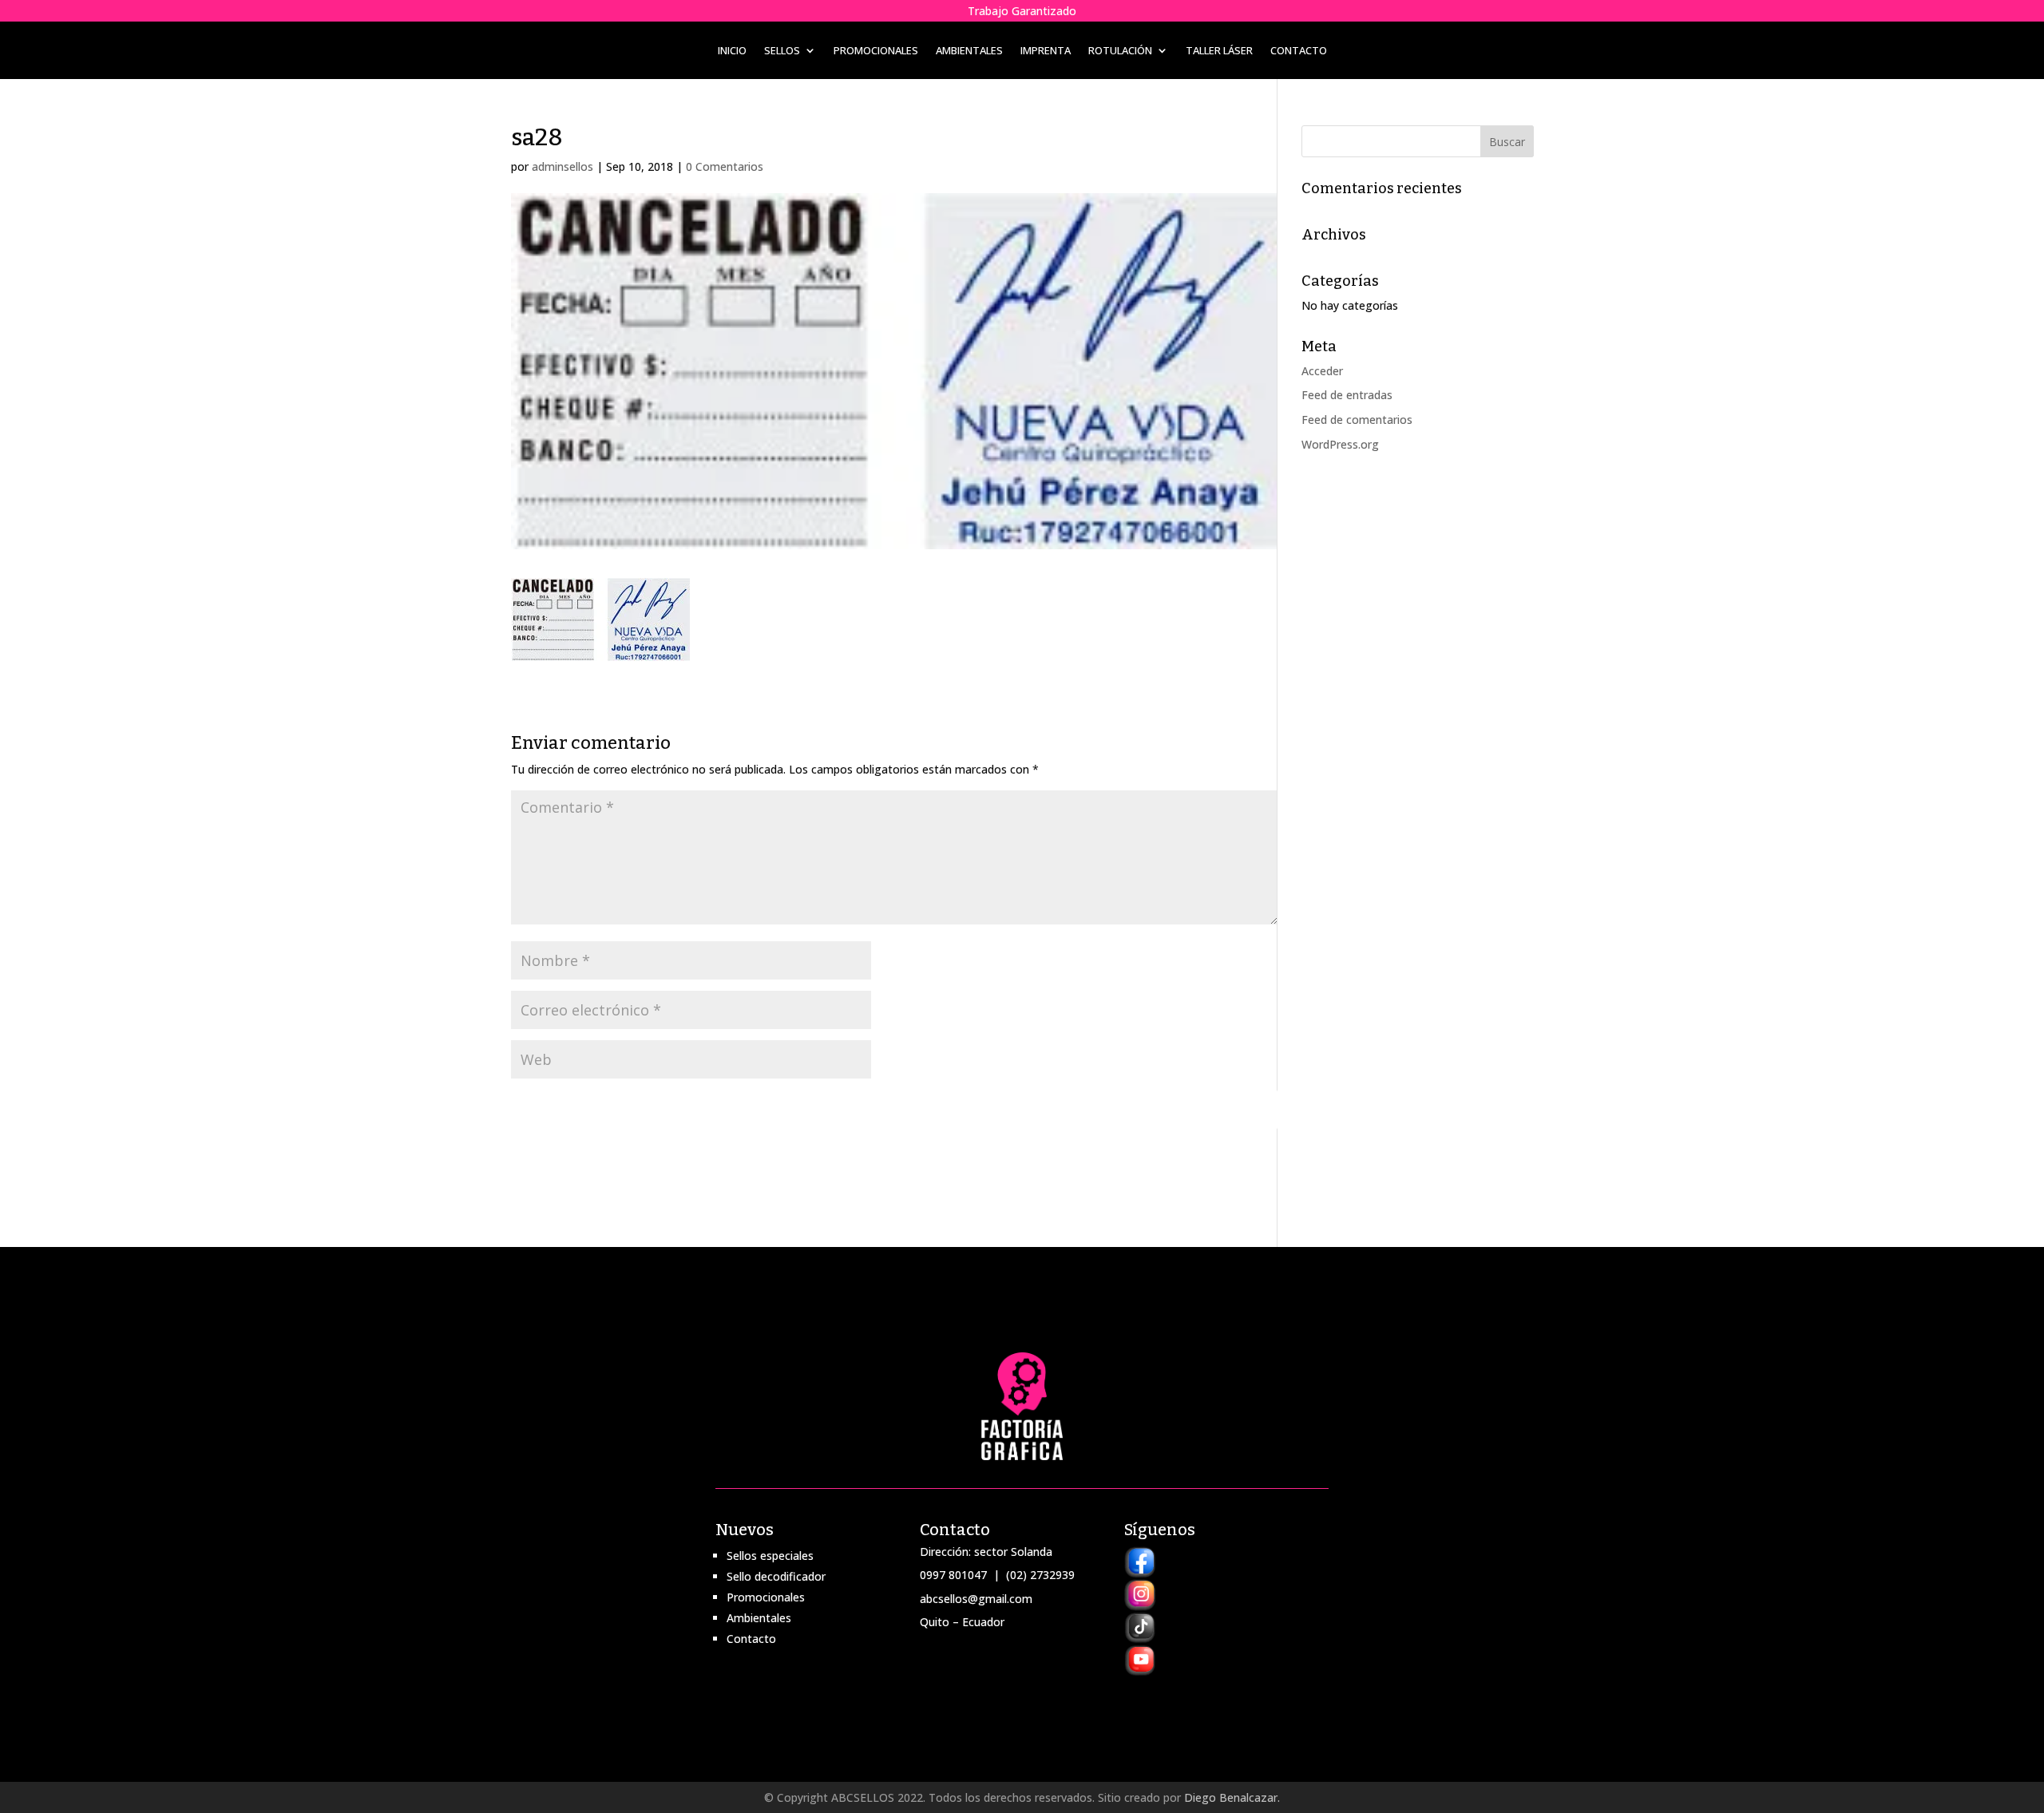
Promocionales (876, 51)
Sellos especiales (770, 1556)
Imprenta (1046, 51)
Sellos (782, 51)
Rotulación (1120, 51)
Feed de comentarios (1357, 420)
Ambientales (969, 51)
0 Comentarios (725, 166)
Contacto (1299, 51)
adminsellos (562, 166)
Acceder (1322, 371)
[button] (600, 620)
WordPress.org (1340, 444)
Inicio (732, 51)
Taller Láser (1219, 51)
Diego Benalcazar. (1232, 1797)
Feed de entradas (1347, 395)
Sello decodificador (776, 1576)
